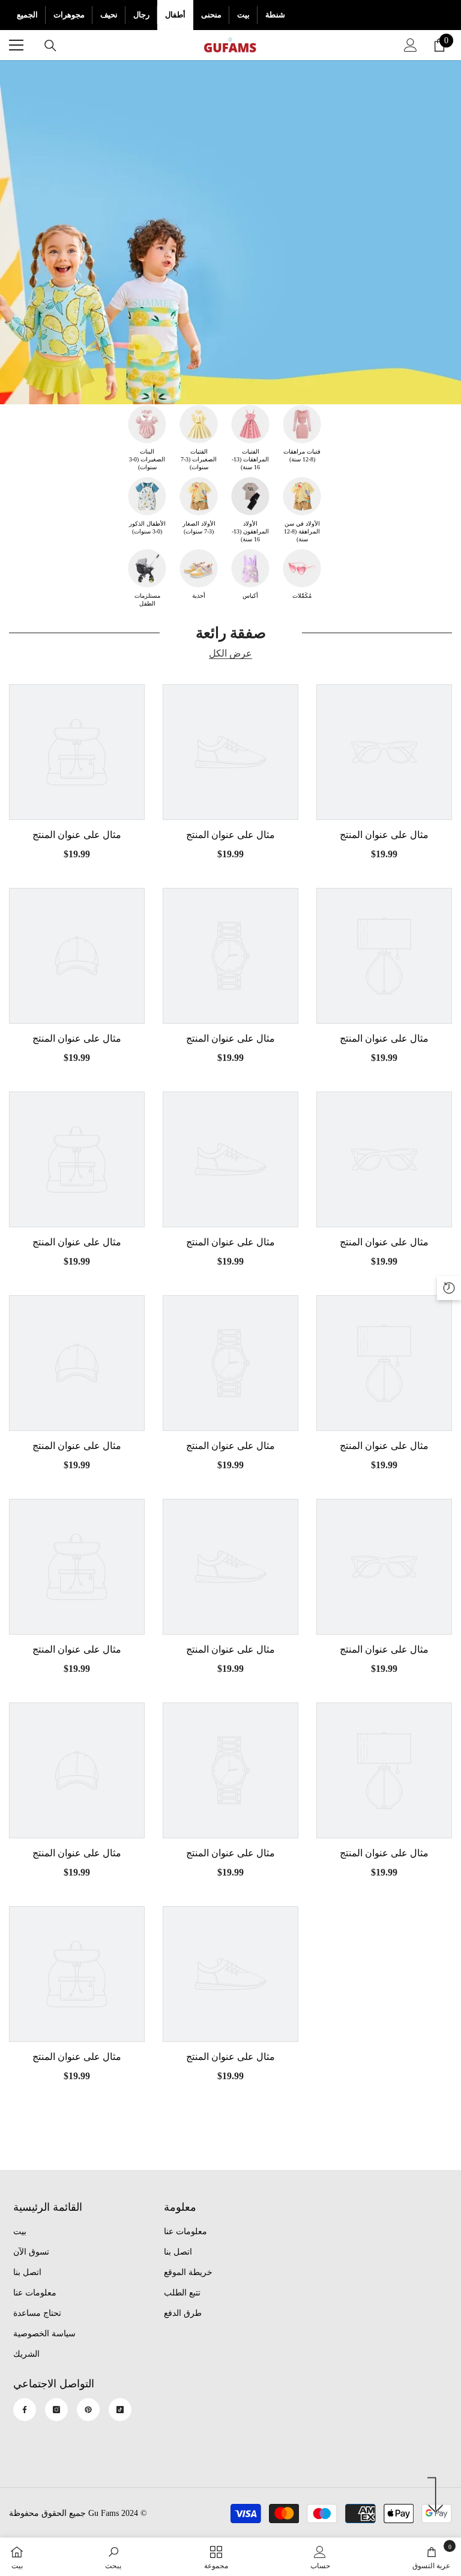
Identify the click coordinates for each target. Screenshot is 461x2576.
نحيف (109, 15)
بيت (243, 15)
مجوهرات (69, 15)
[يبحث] (50, 46)
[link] (113, 2557)
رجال (141, 15)
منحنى (211, 15)
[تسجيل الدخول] (411, 45)
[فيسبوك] (25, 2410)
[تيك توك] (120, 2410)
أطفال (175, 15)
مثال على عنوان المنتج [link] (77, 835)
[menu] (16, 45)
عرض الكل (230, 654)
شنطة (275, 15)
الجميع (27, 15)
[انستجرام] (56, 2410)
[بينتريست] (88, 2410)
